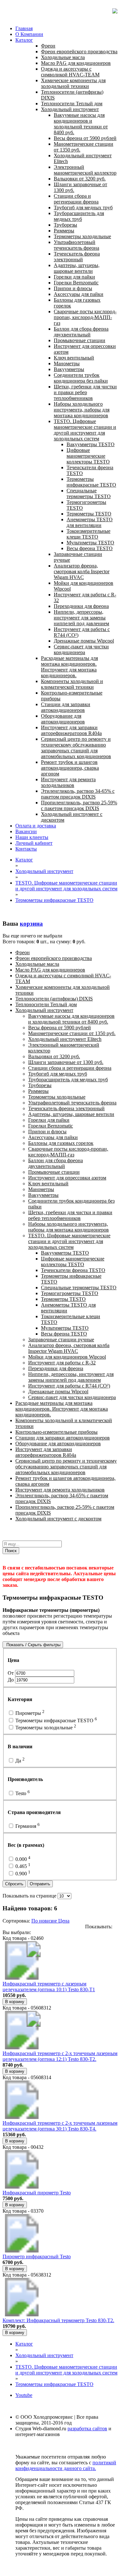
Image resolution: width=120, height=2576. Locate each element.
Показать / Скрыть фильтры (33, 1645)
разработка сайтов (87, 2429)
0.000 (22, 1859)
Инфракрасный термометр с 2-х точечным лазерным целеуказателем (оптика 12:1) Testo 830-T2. (60, 2056)
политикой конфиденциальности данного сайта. (66, 2465)
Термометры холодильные (45, 1728)
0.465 (22, 1866)
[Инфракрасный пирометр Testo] (22, 2187)
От (11, 1673)
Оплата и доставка (36, 826)
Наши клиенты (32, 837)
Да (19, 1761)
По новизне (45, 1921)
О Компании (29, 34)
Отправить (40, 1884)
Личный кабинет (34, 843)
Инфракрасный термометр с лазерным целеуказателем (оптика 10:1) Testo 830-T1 (49, 1987)
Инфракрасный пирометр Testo (37, 2193)
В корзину (15, 2002)
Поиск (11, 1551)
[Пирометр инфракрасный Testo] (22, 2251)
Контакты (26, 849)
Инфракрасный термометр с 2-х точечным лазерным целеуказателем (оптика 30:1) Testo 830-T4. (60, 2126)
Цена (64, 1921)
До (11, 1680)
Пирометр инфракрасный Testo (37, 2256)
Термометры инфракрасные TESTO (56, 1720)
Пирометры (29, 1713)
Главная (24, 28)
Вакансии (26, 831)
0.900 (22, 1874)
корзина (31, 924)
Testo (22, 1793)
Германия (27, 1826)
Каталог (24, 40)
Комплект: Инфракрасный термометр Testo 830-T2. (58, 2320)
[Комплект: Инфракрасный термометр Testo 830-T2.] (22, 2315)
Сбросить (14, 1884)
